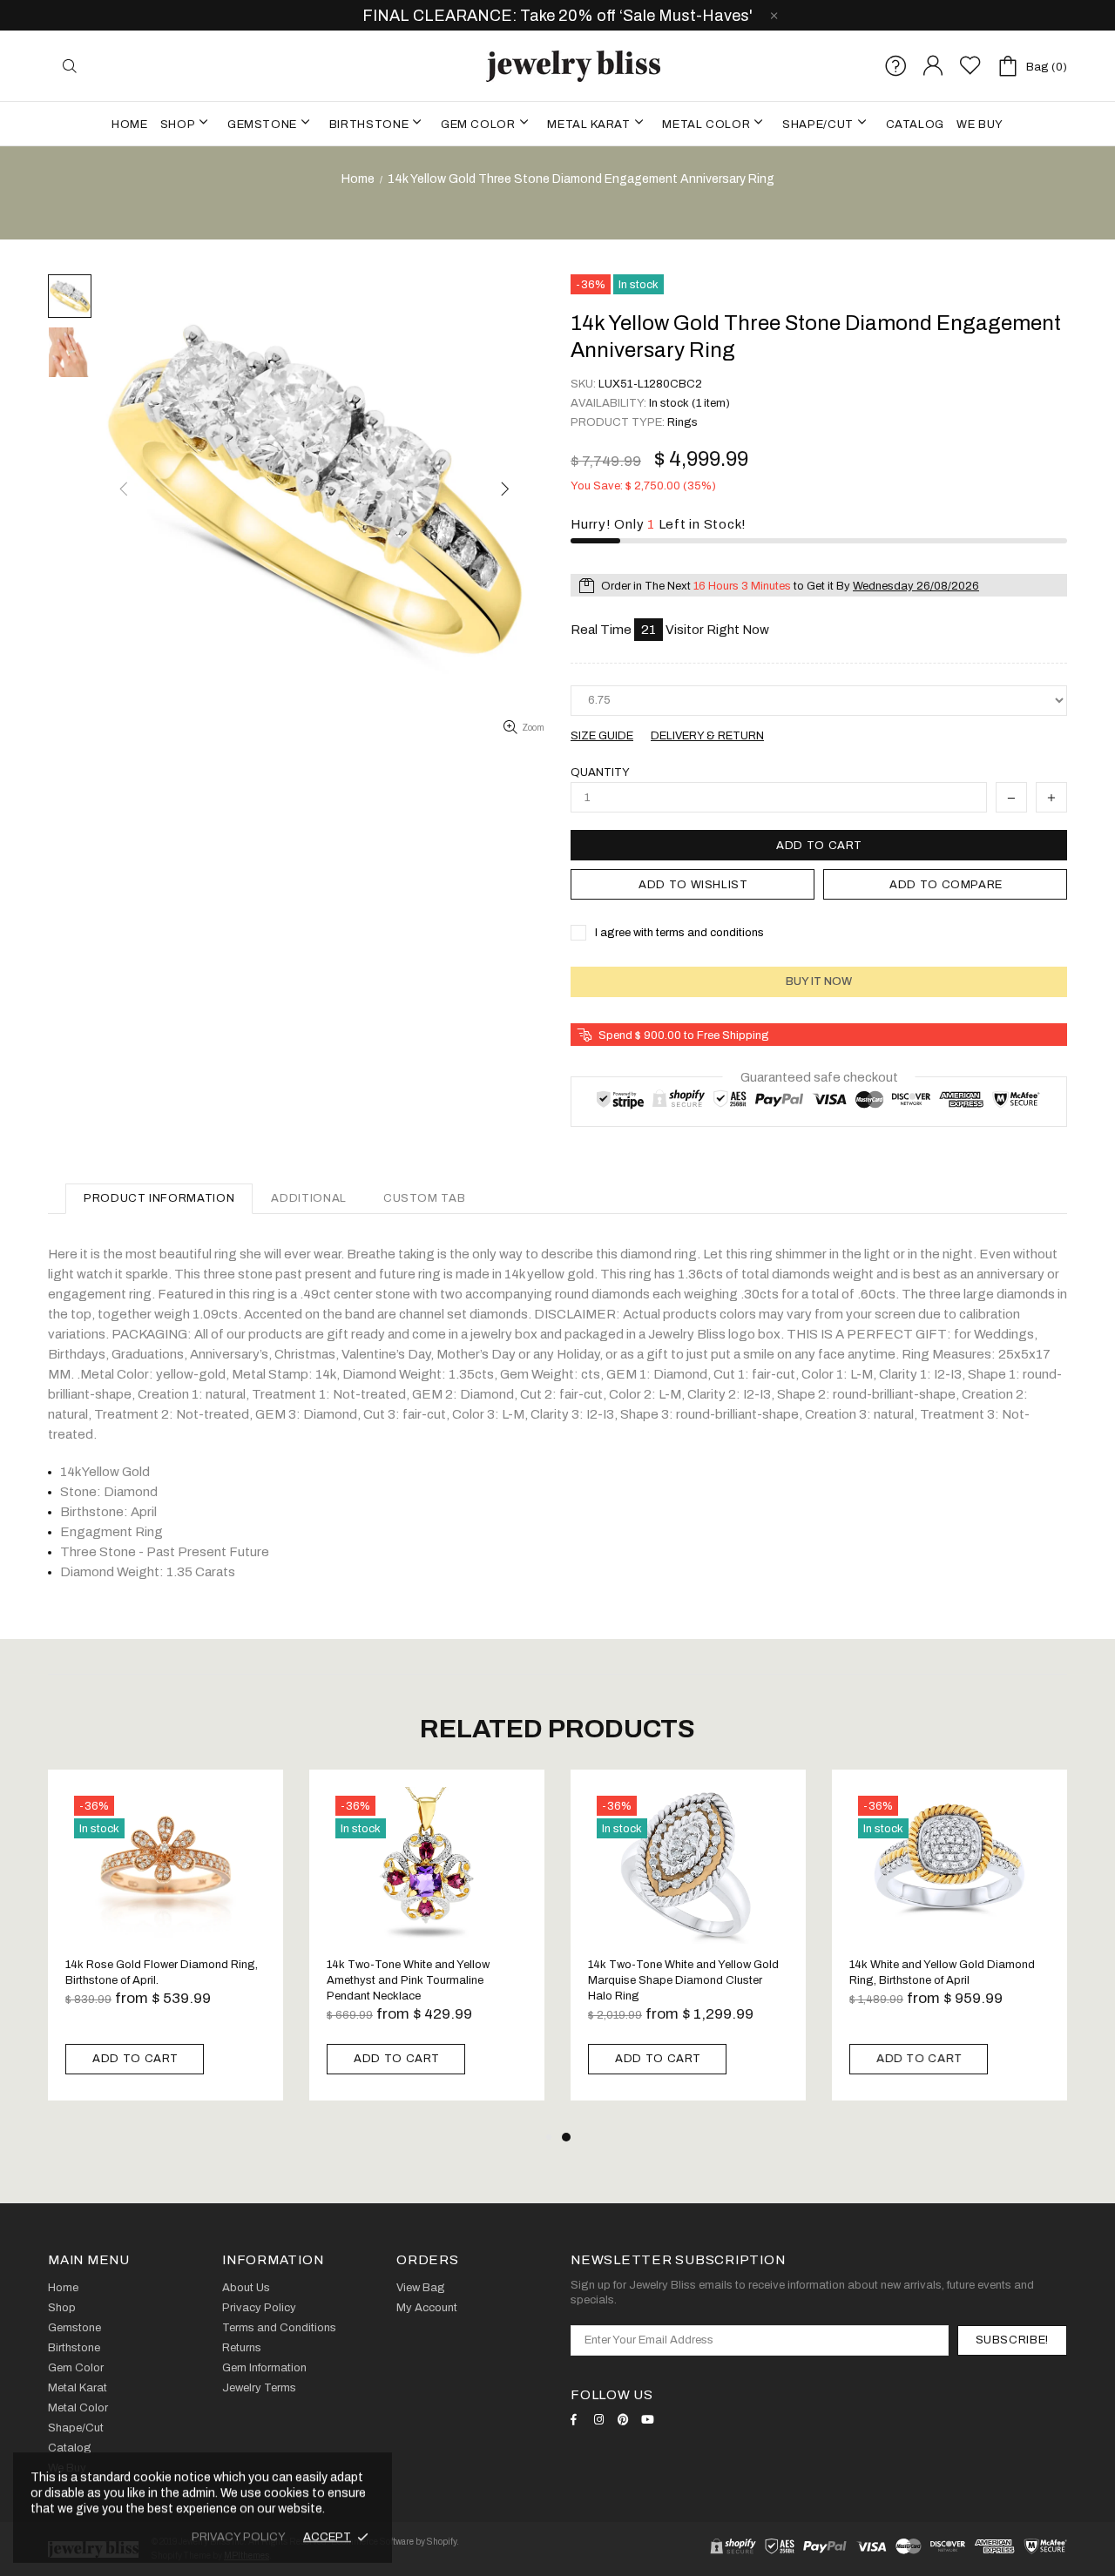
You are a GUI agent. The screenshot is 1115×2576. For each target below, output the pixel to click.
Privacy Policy (259, 2308)
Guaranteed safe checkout (819, 1076)
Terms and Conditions (279, 2328)
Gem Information (264, 2368)
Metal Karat (78, 2388)
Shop (62, 2308)
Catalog (70, 2448)
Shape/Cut (76, 2428)
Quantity (600, 772)
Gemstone (74, 2328)
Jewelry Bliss (573, 66)
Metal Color (78, 2408)
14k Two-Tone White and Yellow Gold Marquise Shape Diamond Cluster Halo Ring (683, 1980)
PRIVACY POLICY (239, 2537)
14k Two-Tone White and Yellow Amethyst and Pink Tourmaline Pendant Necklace (408, 1980)
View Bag (421, 2288)
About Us (246, 2288)
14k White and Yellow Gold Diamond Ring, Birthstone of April (942, 1972)
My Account (427, 2308)
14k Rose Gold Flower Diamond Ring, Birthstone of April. (162, 1972)
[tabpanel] (688, 1948)
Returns (242, 2348)
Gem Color (76, 2368)
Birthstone (74, 2348)
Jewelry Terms (259, 2388)
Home (358, 179)
